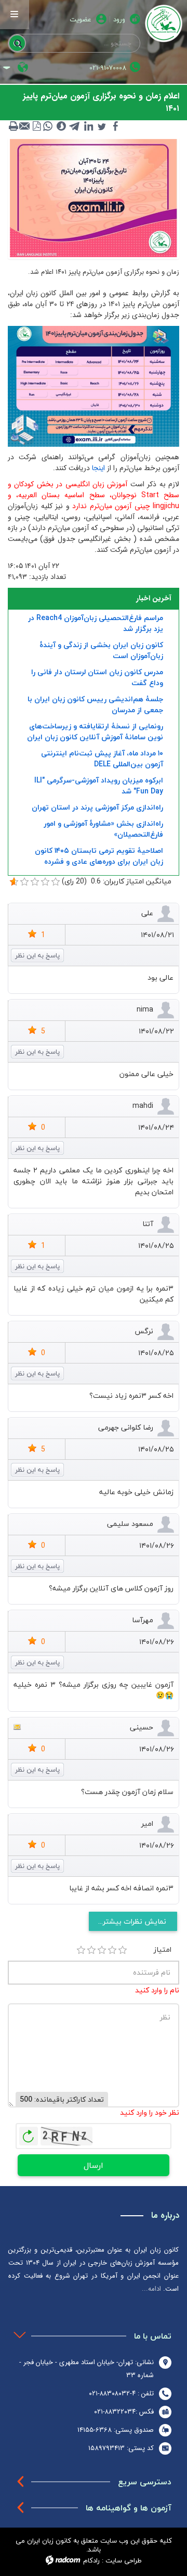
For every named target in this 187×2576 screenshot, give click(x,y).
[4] (112, 1950)
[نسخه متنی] (14, 126)
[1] (81, 1950)
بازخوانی (29, 2133)
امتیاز (163, 1949)
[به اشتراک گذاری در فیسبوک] (115, 126)
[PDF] (36, 126)
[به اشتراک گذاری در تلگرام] (75, 126)
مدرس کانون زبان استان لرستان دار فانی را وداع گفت (97, 677)
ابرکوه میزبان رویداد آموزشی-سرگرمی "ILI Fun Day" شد (99, 786)
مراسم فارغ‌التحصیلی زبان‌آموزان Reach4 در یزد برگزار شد (96, 623)
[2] (91, 1950)
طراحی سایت (124, 2560)
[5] (123, 1950)
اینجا (98, 468)
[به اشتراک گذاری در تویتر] (102, 126)
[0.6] (14, 882)
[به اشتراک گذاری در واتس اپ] (48, 126)
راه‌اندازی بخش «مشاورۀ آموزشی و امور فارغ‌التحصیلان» (103, 829)
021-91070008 (108, 68)
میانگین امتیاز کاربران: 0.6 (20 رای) (117, 881)
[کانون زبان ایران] (164, 23)
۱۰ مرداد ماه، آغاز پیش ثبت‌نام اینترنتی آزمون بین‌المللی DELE (102, 759)
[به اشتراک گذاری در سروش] (61, 126)
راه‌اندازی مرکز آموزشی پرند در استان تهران (97, 807)
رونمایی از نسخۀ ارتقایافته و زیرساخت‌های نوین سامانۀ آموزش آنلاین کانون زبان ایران (95, 731)
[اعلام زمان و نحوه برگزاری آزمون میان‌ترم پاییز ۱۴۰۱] (94, 198)
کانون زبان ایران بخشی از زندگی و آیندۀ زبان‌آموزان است (101, 650)
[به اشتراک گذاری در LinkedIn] (88, 126)
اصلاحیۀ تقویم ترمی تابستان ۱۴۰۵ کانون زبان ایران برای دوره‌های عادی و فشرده (99, 856)
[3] (102, 1950)
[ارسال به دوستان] (25, 126)
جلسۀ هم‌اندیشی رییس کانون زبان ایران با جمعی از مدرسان (95, 704)
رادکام (91, 2560)
